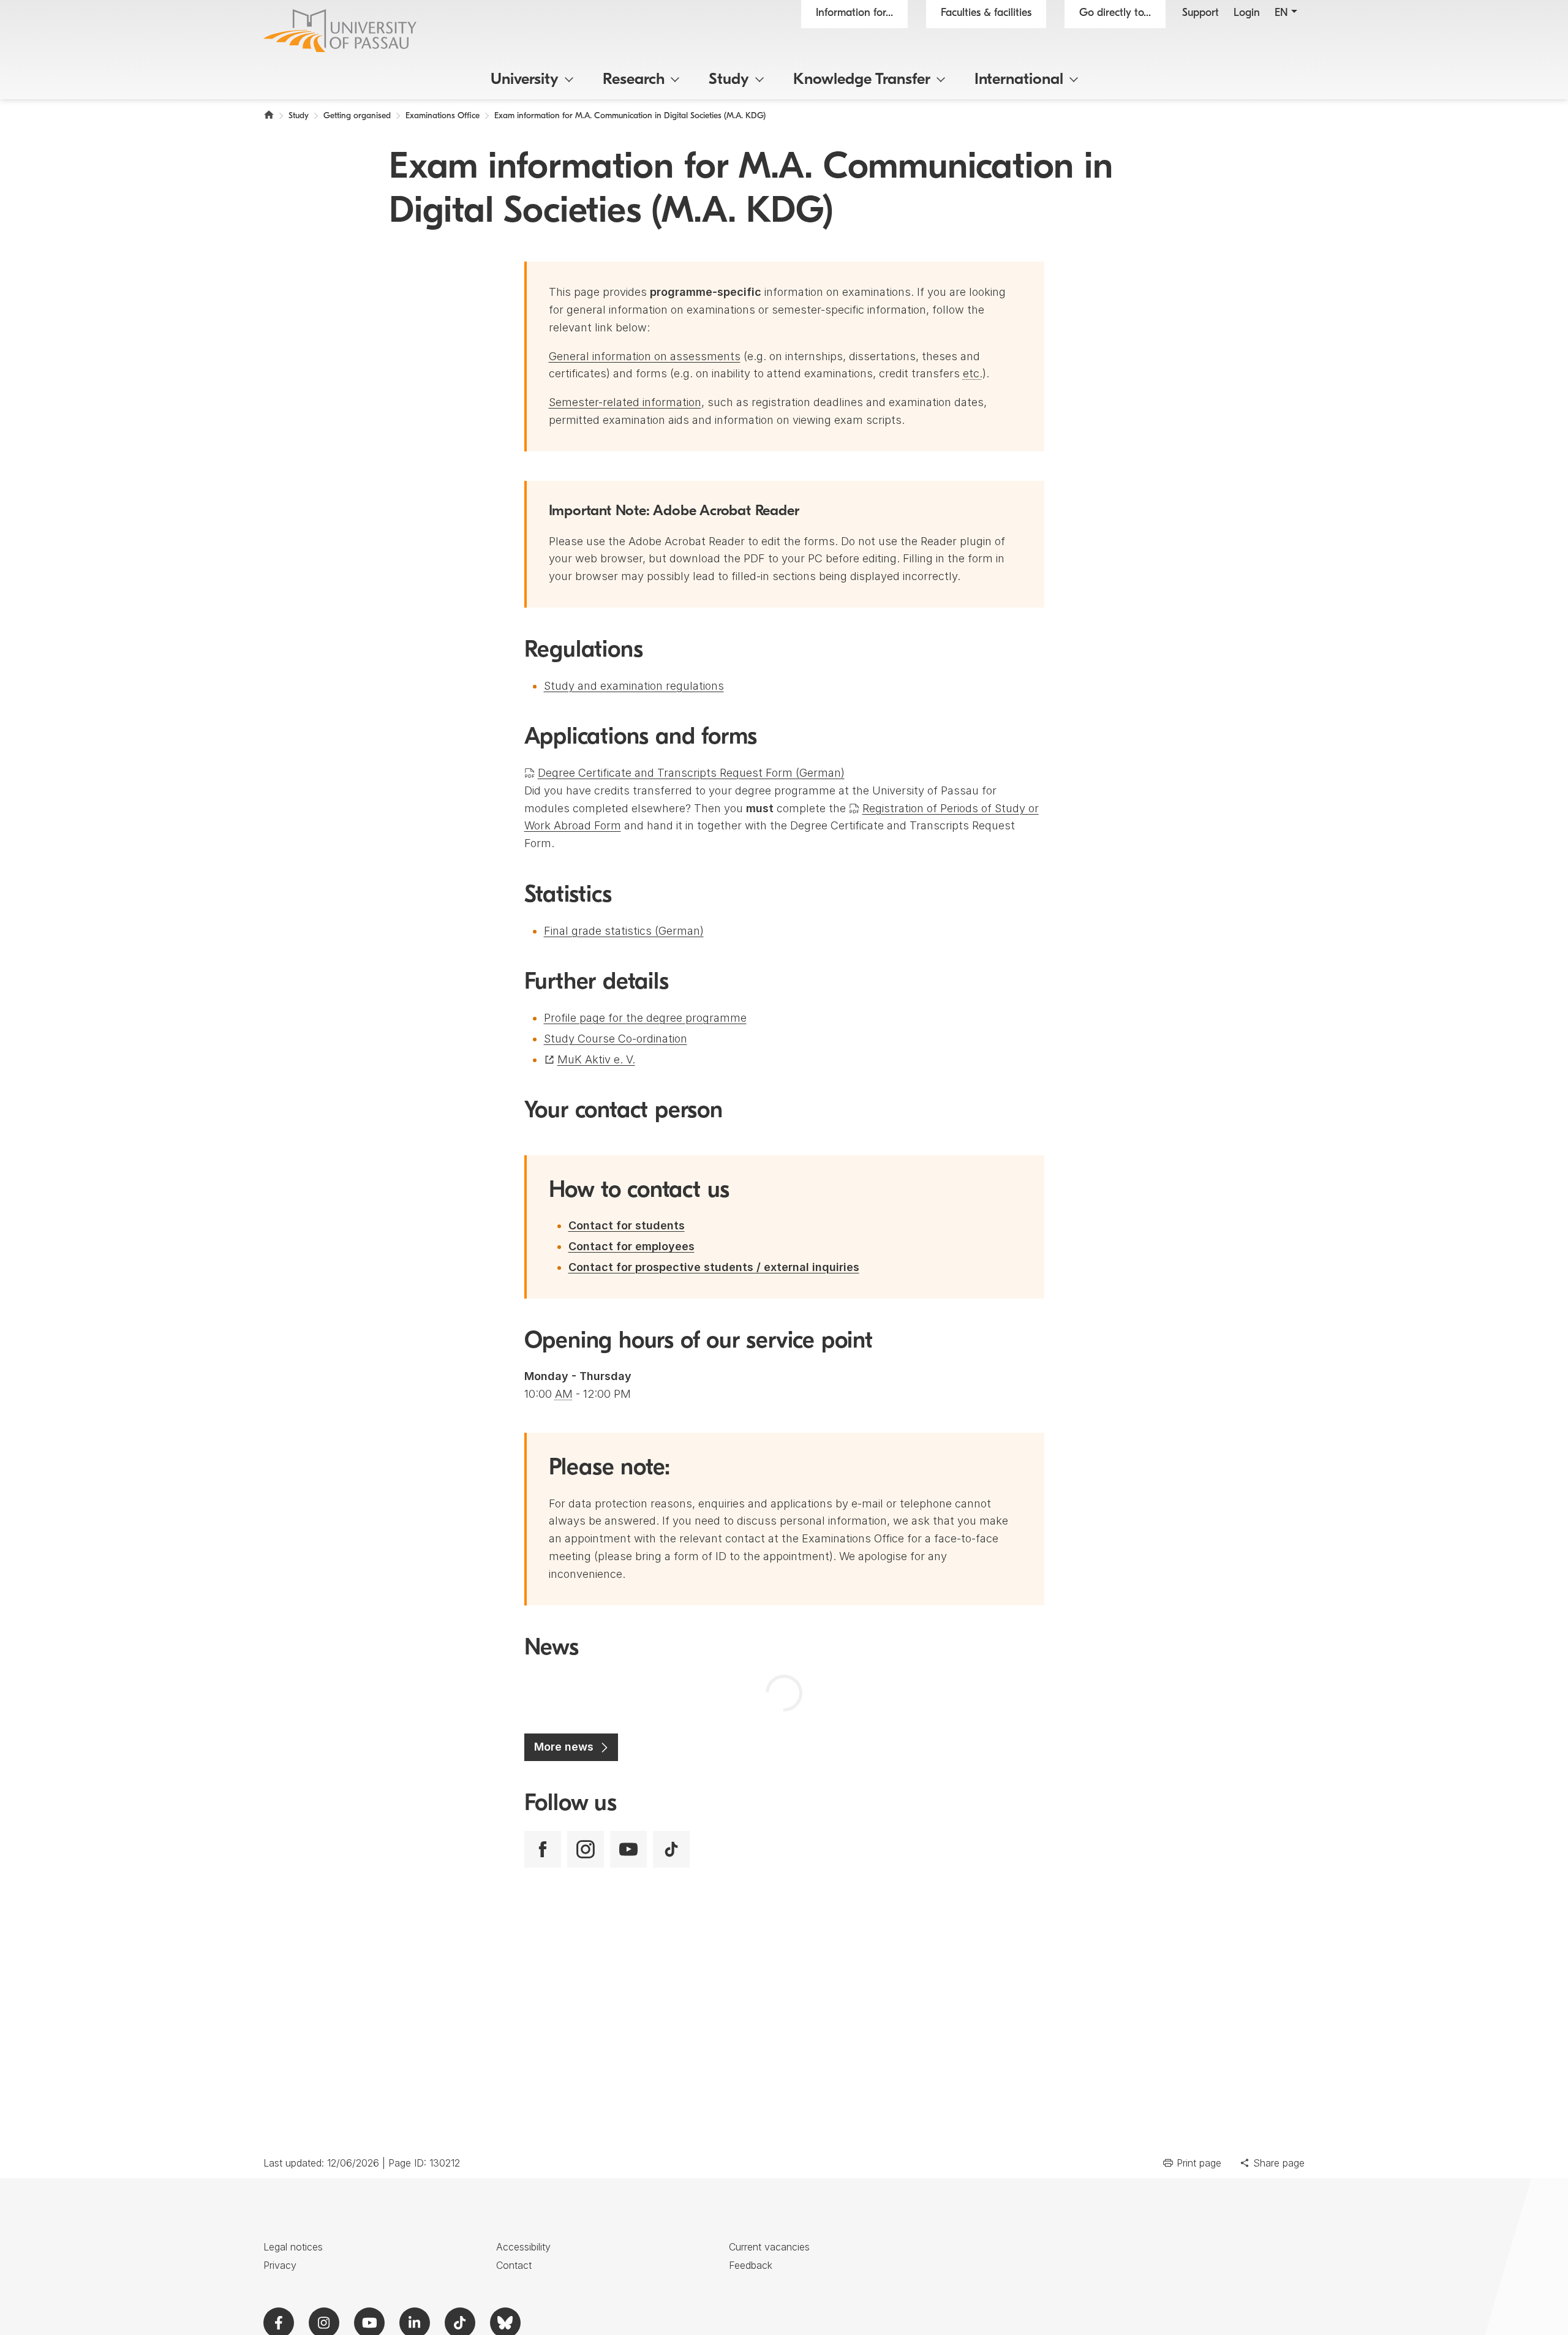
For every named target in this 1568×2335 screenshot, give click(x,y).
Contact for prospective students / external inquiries (714, 1267)
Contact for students (627, 1225)
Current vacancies (769, 2247)
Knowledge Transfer (862, 80)
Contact (514, 2265)
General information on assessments (645, 356)
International (1019, 80)
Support (1200, 13)
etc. (973, 373)
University (525, 80)
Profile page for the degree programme (645, 1018)
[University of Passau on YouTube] (628, 1849)
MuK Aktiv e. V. (596, 1059)
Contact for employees (631, 1246)
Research (634, 80)
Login (1247, 13)
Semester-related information (625, 402)
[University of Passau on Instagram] (586, 1849)
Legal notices (293, 2247)
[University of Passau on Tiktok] (671, 1849)
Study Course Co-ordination (616, 1039)
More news (564, 1747)
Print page (1199, 2163)
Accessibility (523, 2247)
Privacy (280, 2265)
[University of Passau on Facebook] (543, 1849)
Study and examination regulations (634, 686)
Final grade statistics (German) (624, 931)
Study (729, 80)
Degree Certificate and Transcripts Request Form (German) (691, 773)
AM (564, 1394)
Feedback (751, 2265)
